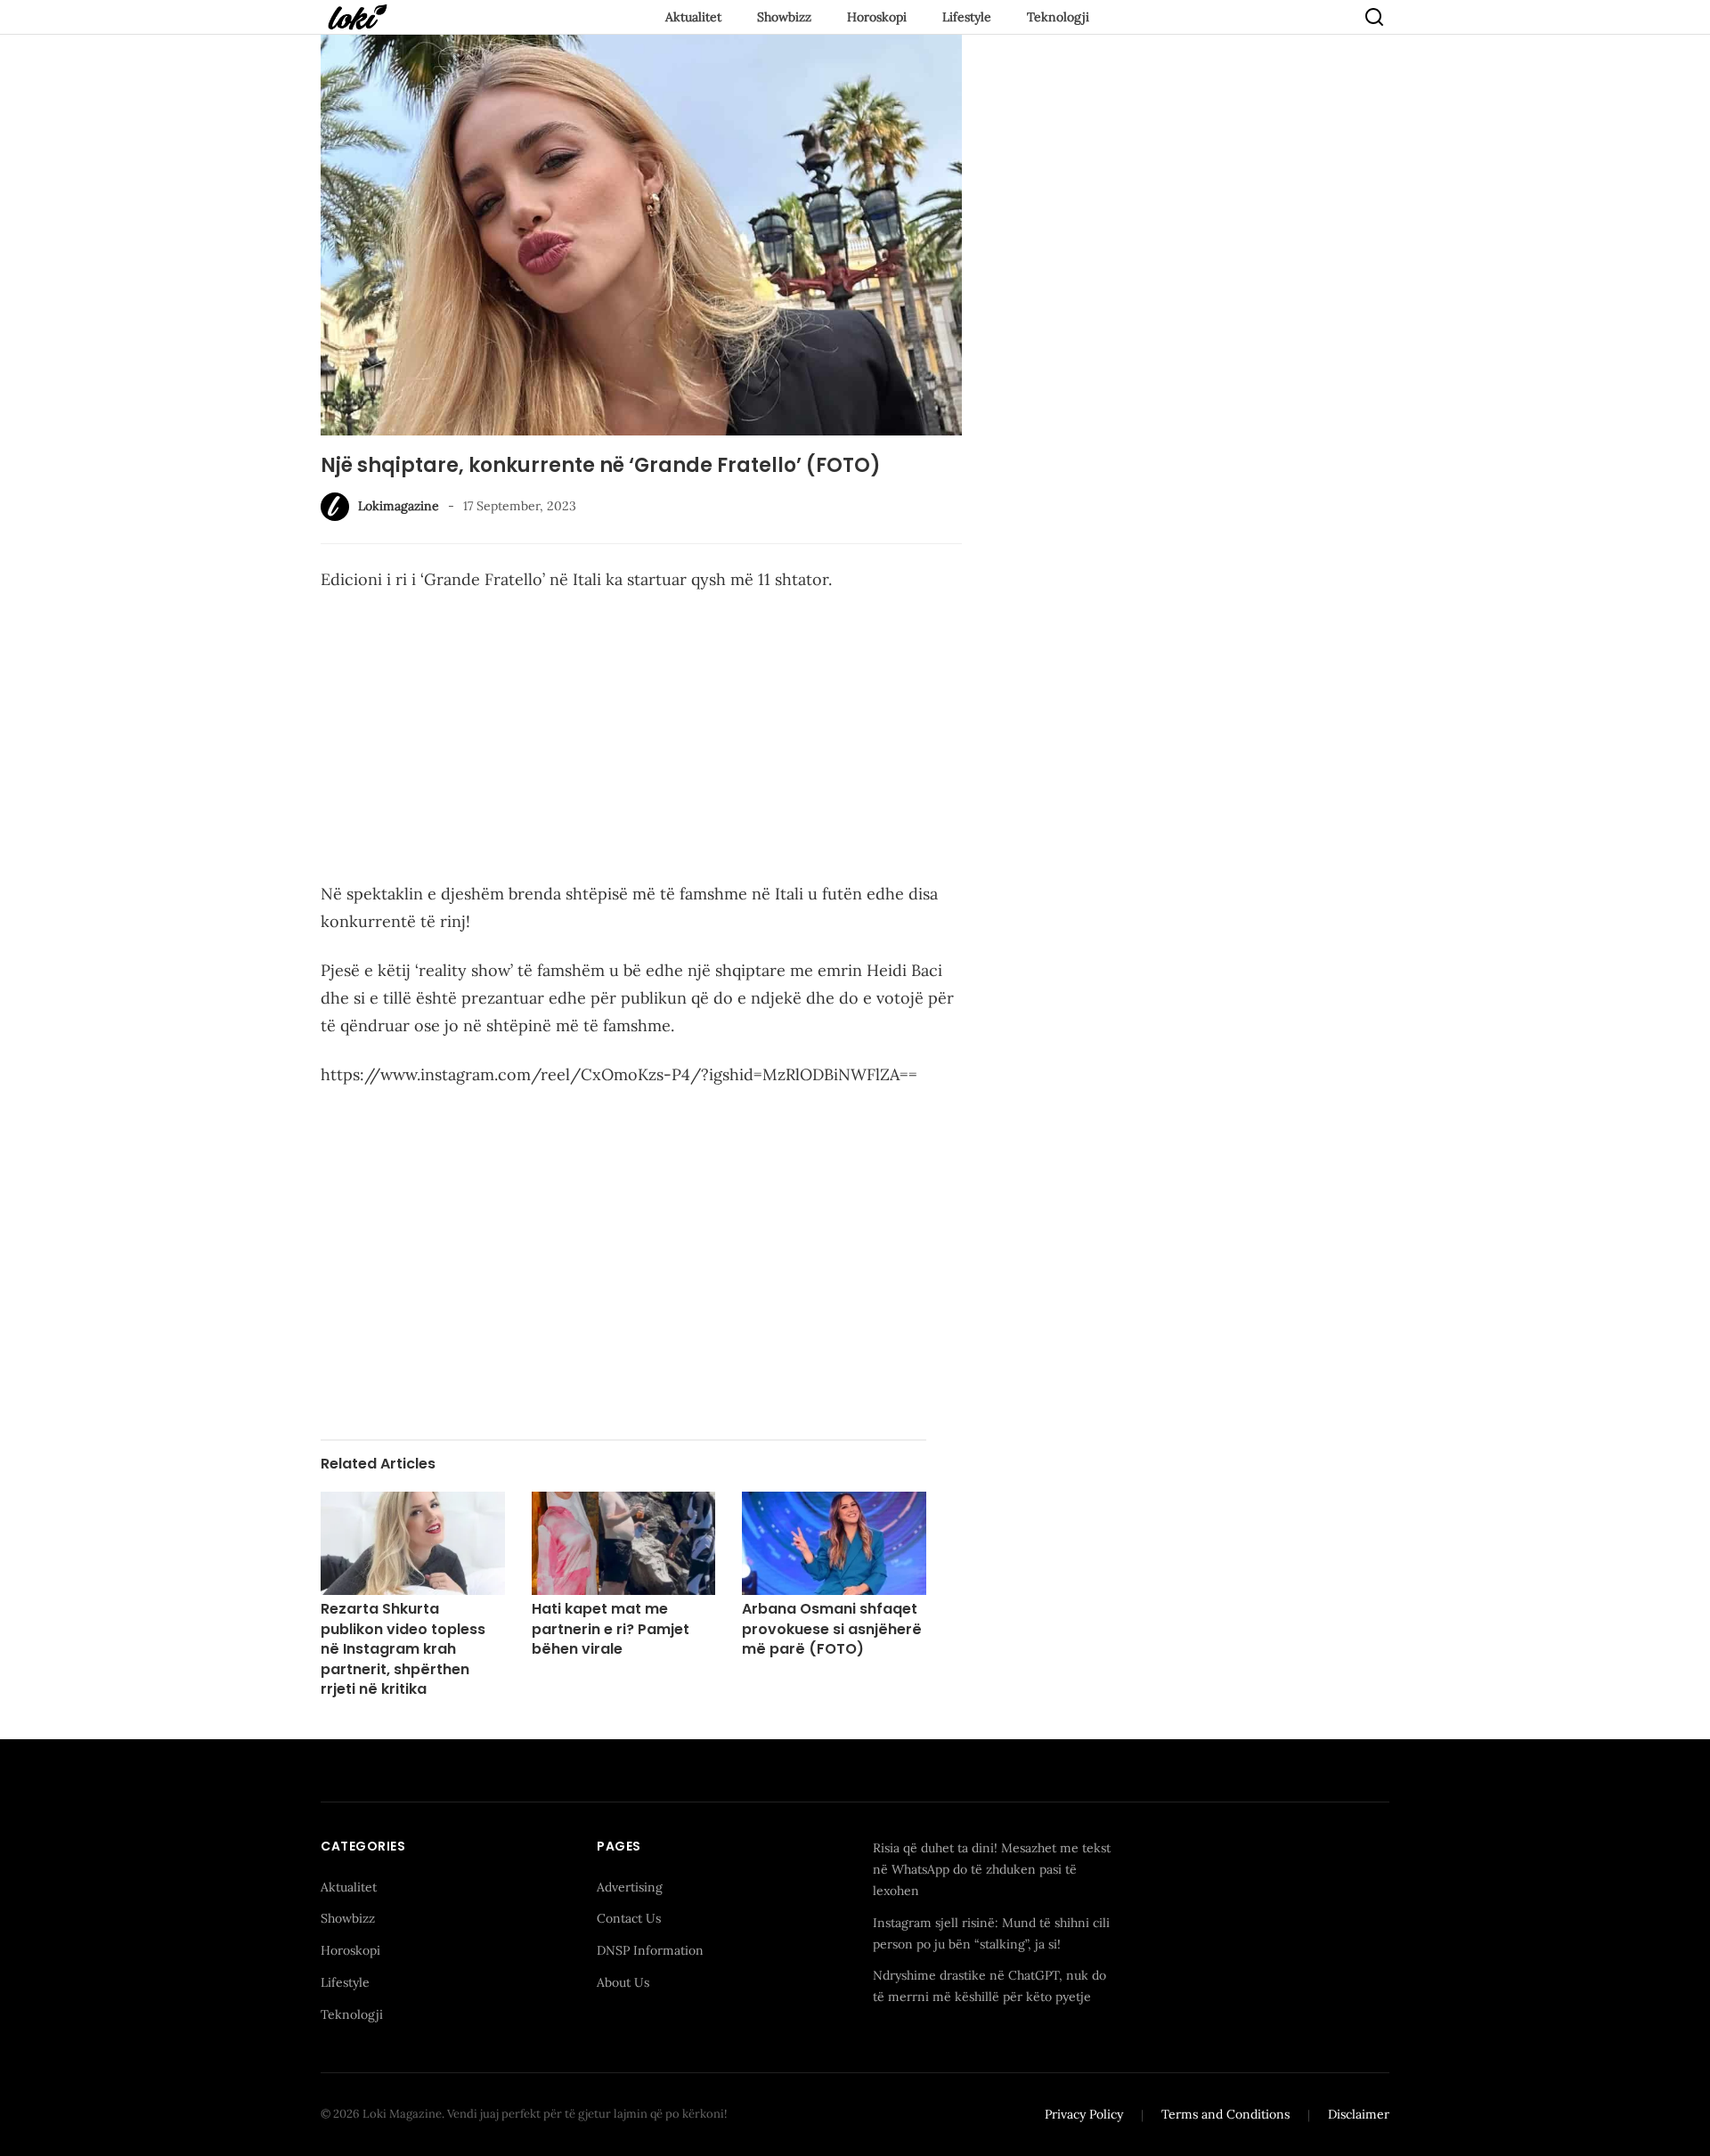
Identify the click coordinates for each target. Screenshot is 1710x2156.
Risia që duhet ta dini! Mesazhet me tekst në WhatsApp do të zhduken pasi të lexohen (992, 1869)
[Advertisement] (641, 740)
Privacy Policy (1084, 2114)
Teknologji (1058, 17)
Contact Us (629, 1918)
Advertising (630, 1887)
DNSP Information (650, 1950)
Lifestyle (967, 17)
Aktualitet (693, 17)
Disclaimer (1359, 2114)
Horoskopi (877, 17)
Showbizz (784, 17)
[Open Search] (1374, 17)
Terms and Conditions (1225, 2114)
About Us (623, 1982)
